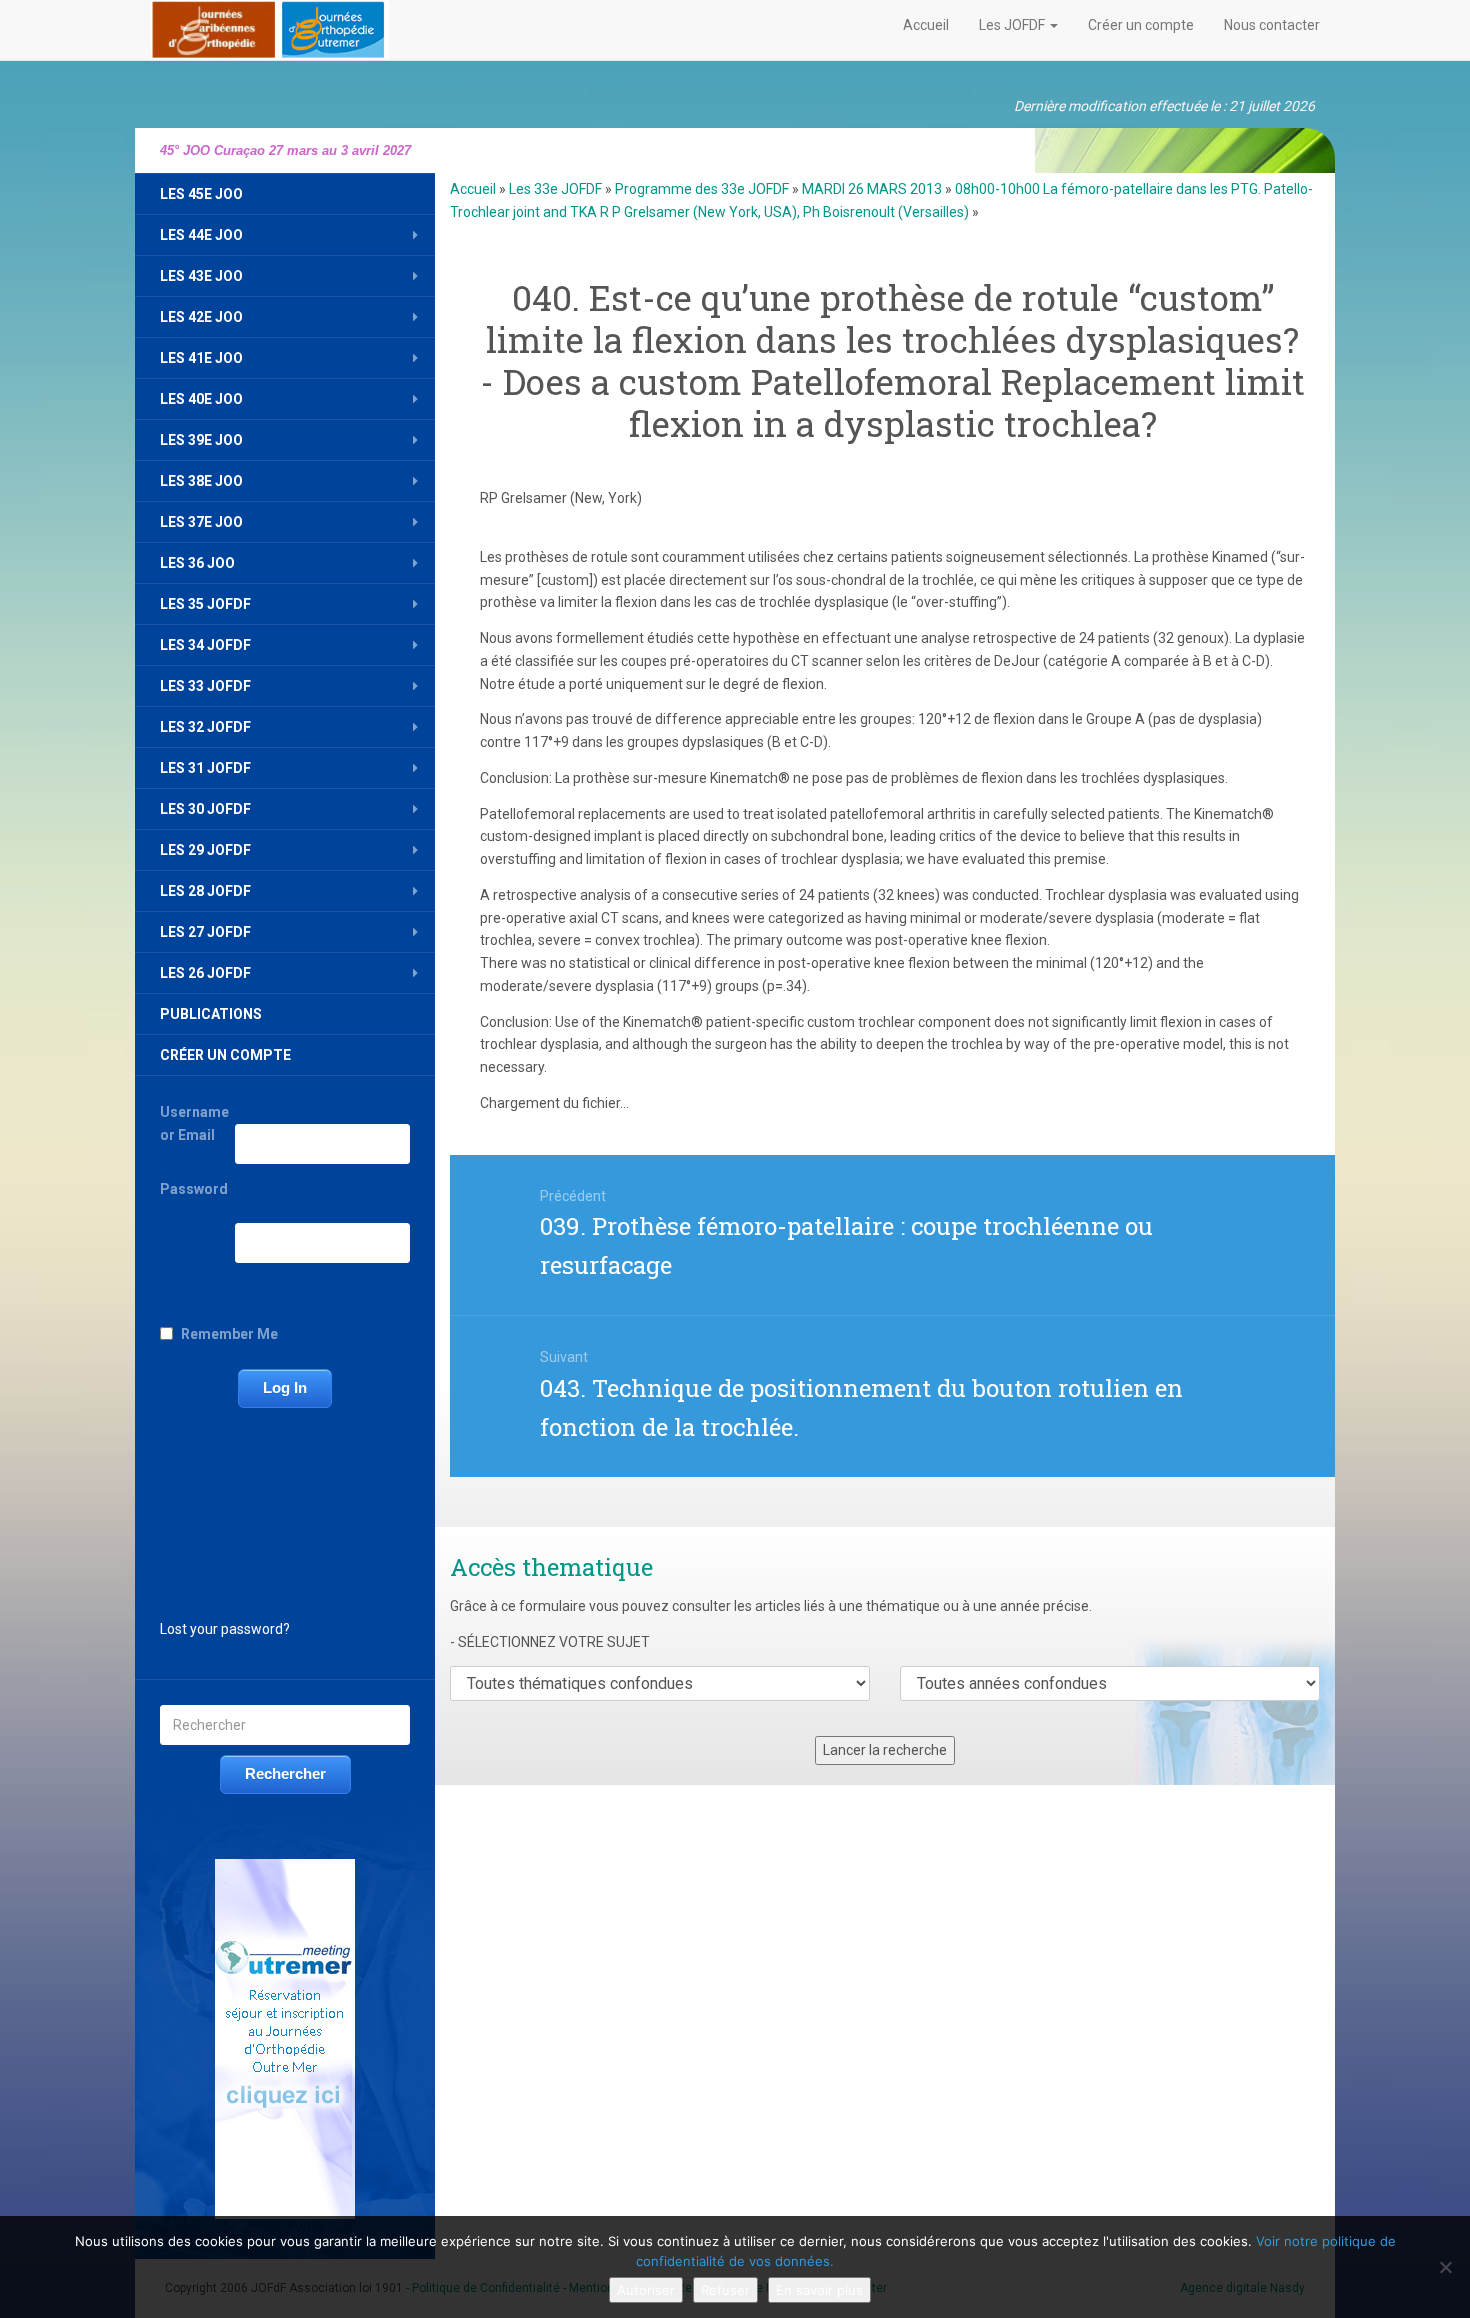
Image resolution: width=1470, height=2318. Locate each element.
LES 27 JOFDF (205, 932)
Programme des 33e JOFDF (702, 189)
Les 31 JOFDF (205, 768)
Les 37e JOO (201, 522)
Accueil (926, 25)
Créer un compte (1141, 25)
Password (194, 1189)
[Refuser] (1445, 2267)
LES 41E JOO (201, 358)
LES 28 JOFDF (205, 891)
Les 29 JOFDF (205, 850)
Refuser (725, 2290)
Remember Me (229, 1334)
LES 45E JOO (201, 194)
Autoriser (646, 2290)
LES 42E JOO (201, 317)
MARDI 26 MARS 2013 (872, 189)
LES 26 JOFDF (205, 973)
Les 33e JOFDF (555, 189)
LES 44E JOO (201, 235)
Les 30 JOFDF (205, 809)
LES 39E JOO (201, 440)
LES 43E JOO (201, 276)
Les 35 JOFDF (205, 604)
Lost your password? (225, 1629)
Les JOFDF (1013, 25)
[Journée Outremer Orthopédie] (269, 26)
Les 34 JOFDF (205, 645)
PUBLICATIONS (211, 1014)
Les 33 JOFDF (205, 686)
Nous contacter (1272, 25)
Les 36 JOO (197, 563)
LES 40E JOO (201, 399)
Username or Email (194, 1123)
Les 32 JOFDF (205, 727)
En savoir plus (819, 2290)
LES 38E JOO (201, 481)
